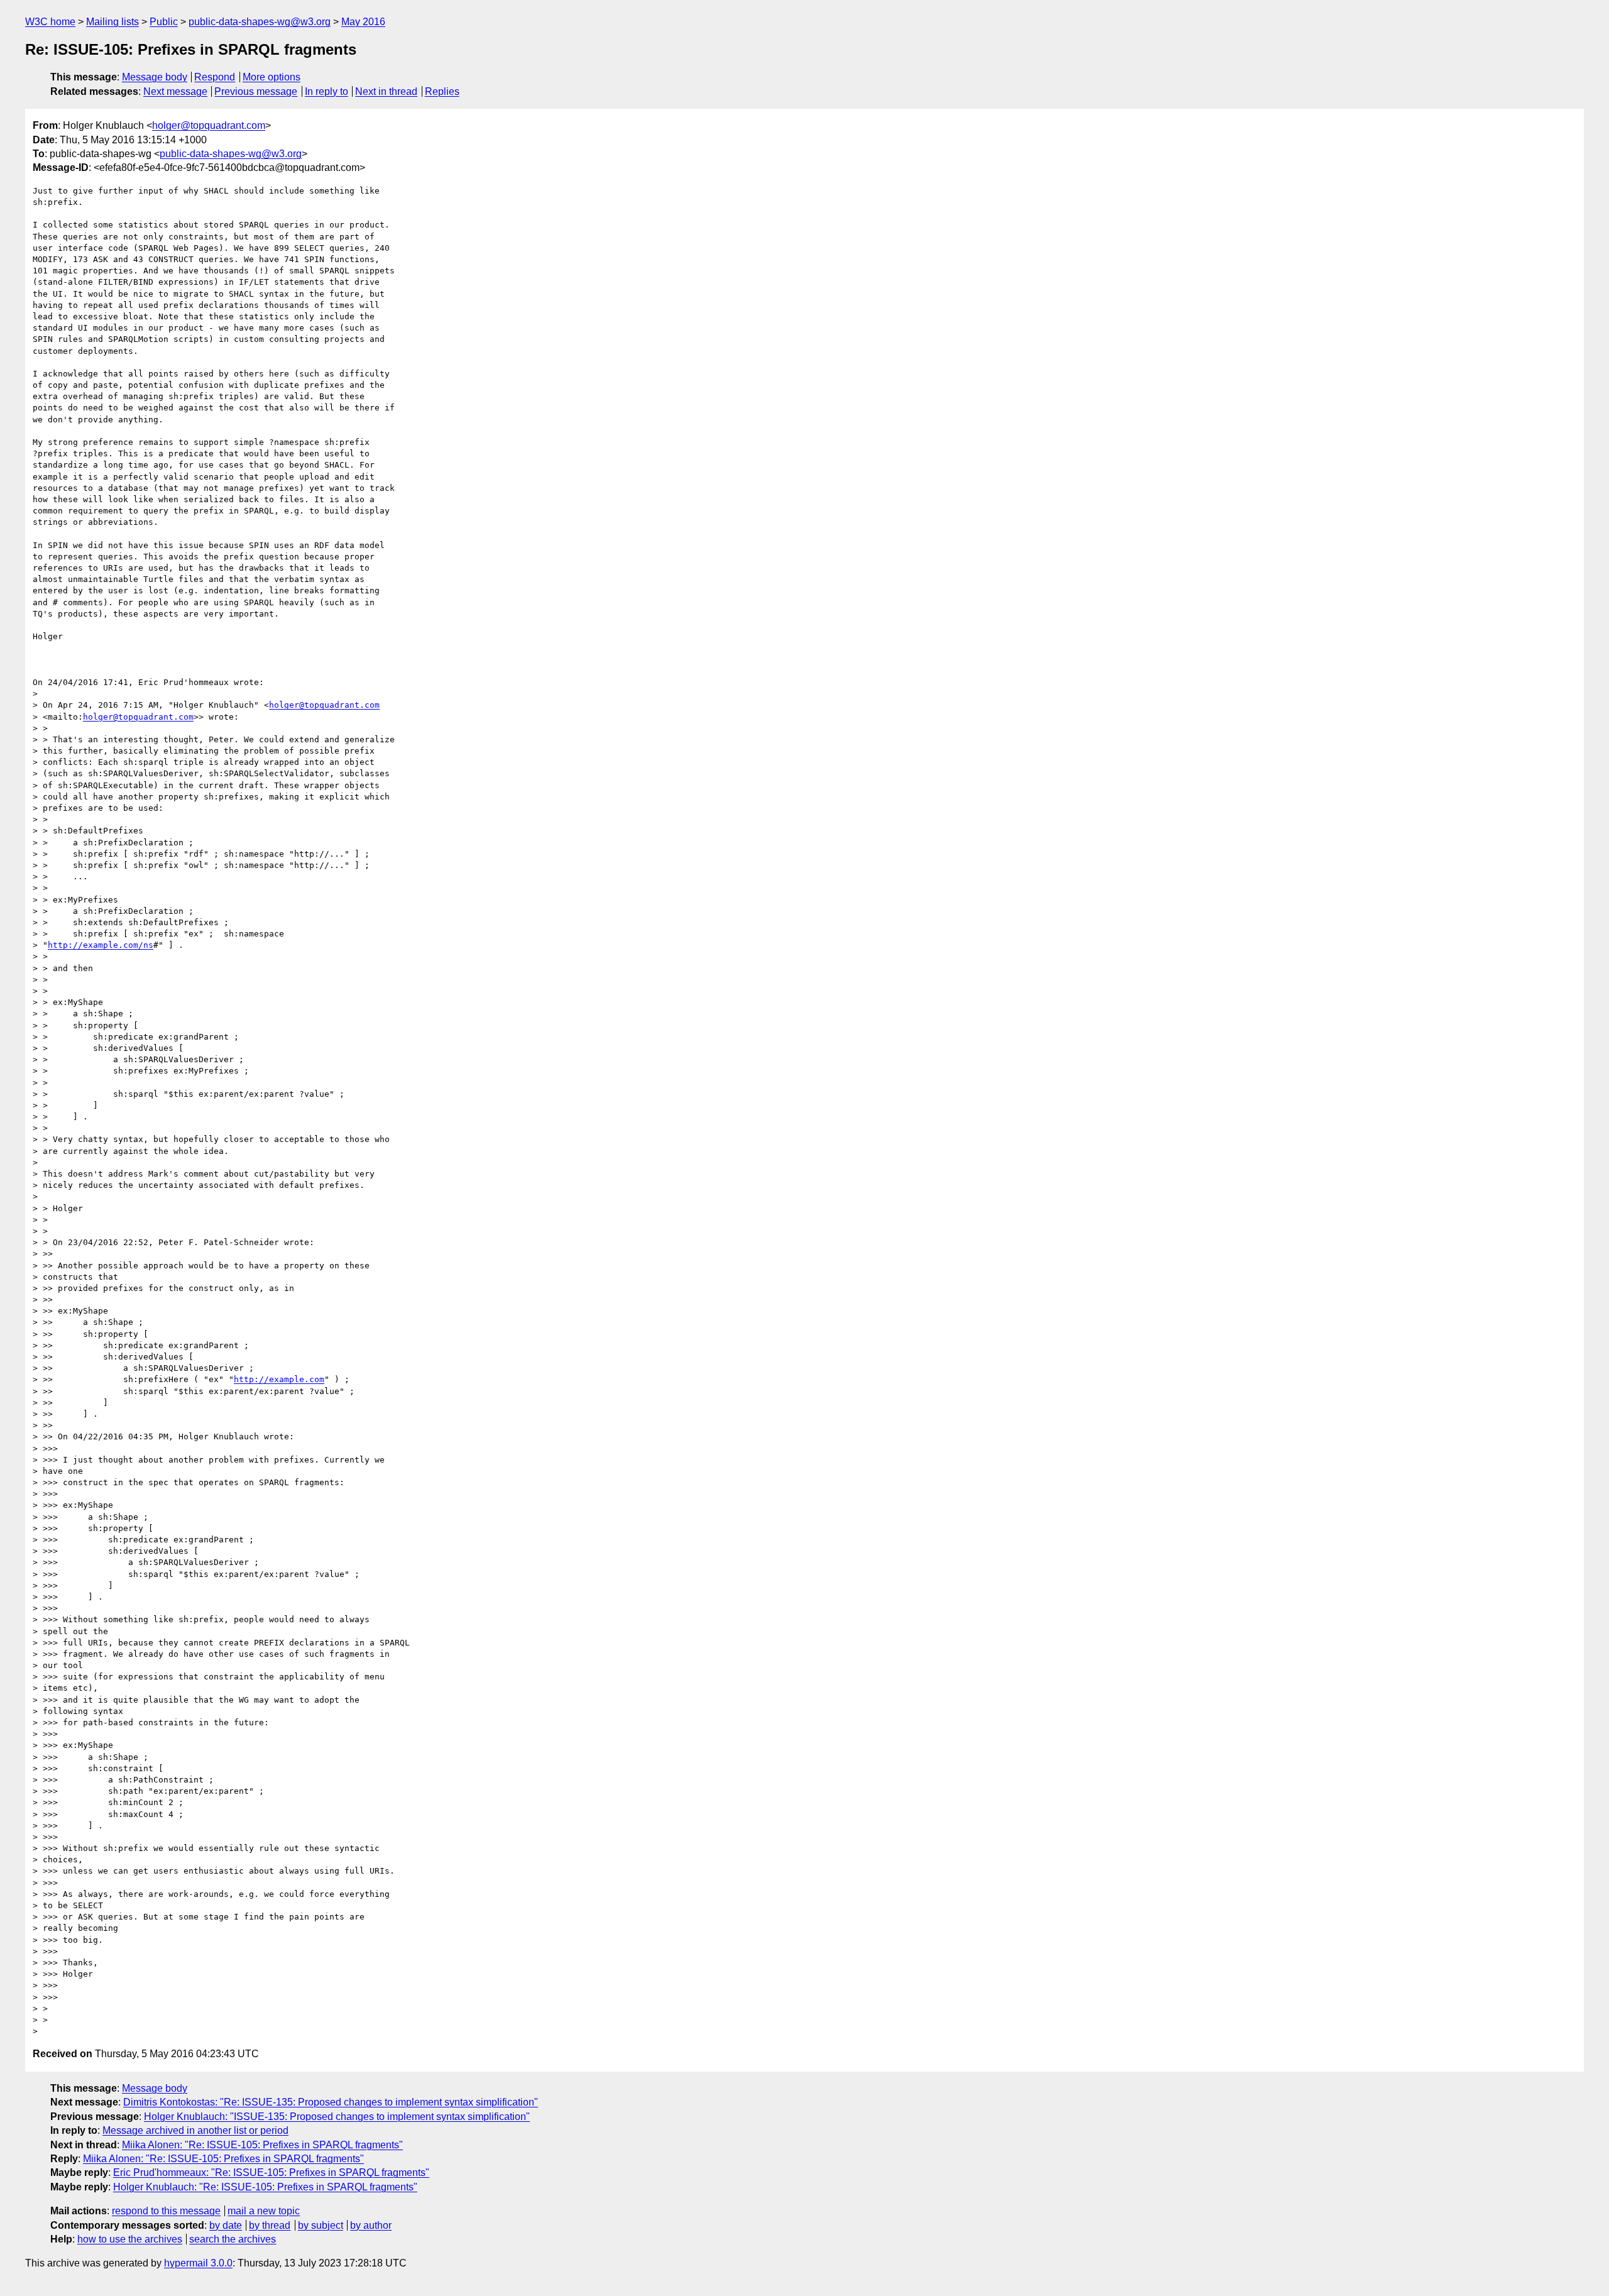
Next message (175, 91)
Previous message (256, 91)
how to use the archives (130, 2239)
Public (164, 22)
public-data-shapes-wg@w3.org (260, 22)
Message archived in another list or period (195, 2130)
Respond (215, 77)
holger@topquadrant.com (209, 125)
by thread (270, 2225)
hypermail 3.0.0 (198, 2263)
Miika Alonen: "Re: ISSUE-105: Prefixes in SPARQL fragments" (262, 2145)
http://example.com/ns (101, 945)
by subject (321, 2225)
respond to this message (166, 2211)
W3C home (50, 22)
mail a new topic (264, 2211)
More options (272, 77)
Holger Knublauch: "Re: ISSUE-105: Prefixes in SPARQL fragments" (265, 2187)
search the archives (233, 2239)
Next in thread (386, 91)
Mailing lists (113, 22)
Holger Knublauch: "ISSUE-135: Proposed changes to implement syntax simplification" (337, 2117)
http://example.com (279, 1379)
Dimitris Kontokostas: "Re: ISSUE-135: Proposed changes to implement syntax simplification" (331, 2102)
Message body (155, 77)
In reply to (327, 91)
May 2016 (363, 22)
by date (226, 2225)
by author (371, 2225)
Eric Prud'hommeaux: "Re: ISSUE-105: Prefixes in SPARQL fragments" (271, 2172)
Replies (442, 91)
